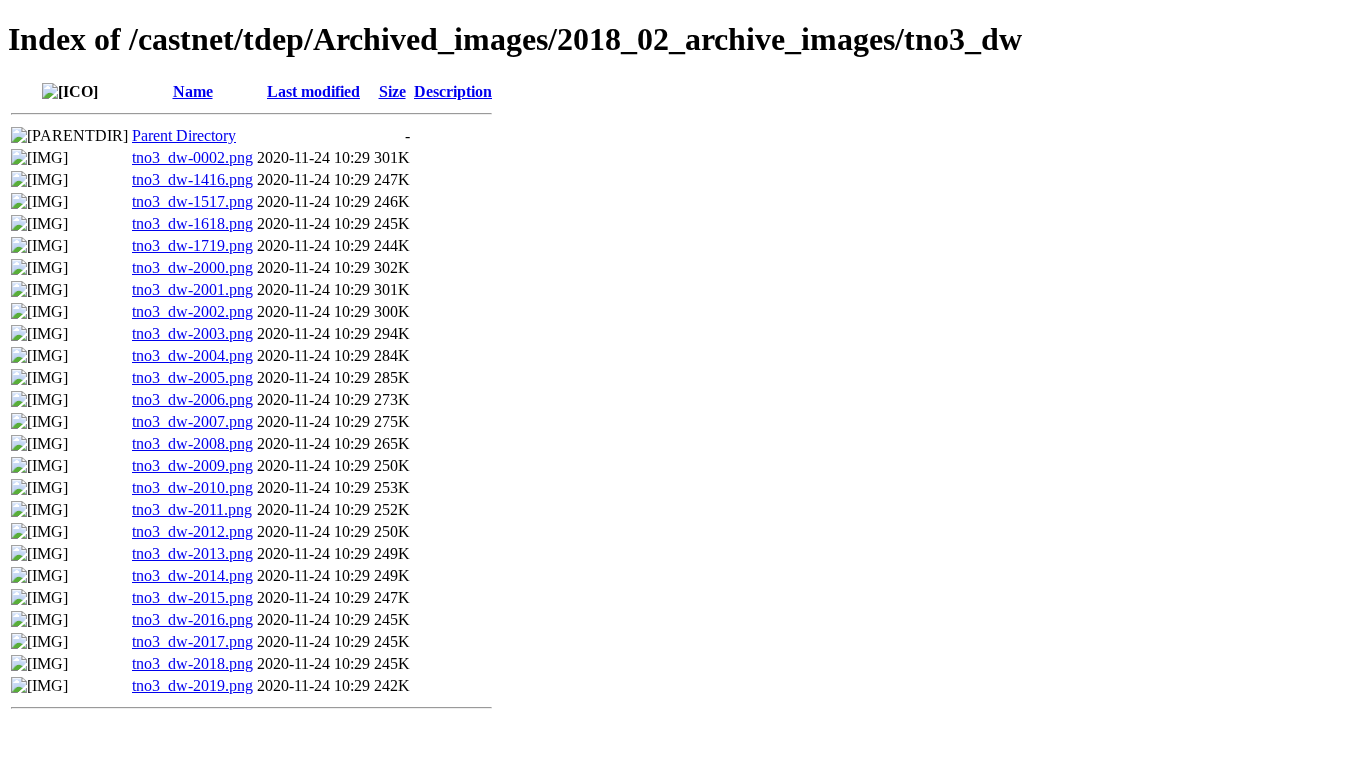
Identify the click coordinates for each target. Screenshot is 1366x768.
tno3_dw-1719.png (192, 245)
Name (193, 91)
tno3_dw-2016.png (192, 619)
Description (453, 91)
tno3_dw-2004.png (192, 355)
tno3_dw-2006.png (192, 399)
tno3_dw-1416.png (192, 179)
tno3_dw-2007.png (192, 421)
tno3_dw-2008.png (192, 443)
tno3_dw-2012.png (192, 531)
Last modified (313, 91)
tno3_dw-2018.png (192, 663)
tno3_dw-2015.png (192, 597)
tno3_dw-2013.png (192, 553)
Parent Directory (184, 135)
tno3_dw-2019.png (192, 685)
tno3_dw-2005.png (192, 377)
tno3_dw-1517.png (192, 201)
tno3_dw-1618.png (192, 223)
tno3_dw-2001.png (192, 289)
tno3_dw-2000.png (192, 267)
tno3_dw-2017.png (192, 641)
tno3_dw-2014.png (192, 575)
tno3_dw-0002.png (192, 157)
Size (392, 91)
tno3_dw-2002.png (192, 311)
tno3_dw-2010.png (192, 487)
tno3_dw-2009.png (192, 465)
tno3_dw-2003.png (192, 333)
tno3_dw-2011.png (192, 509)
